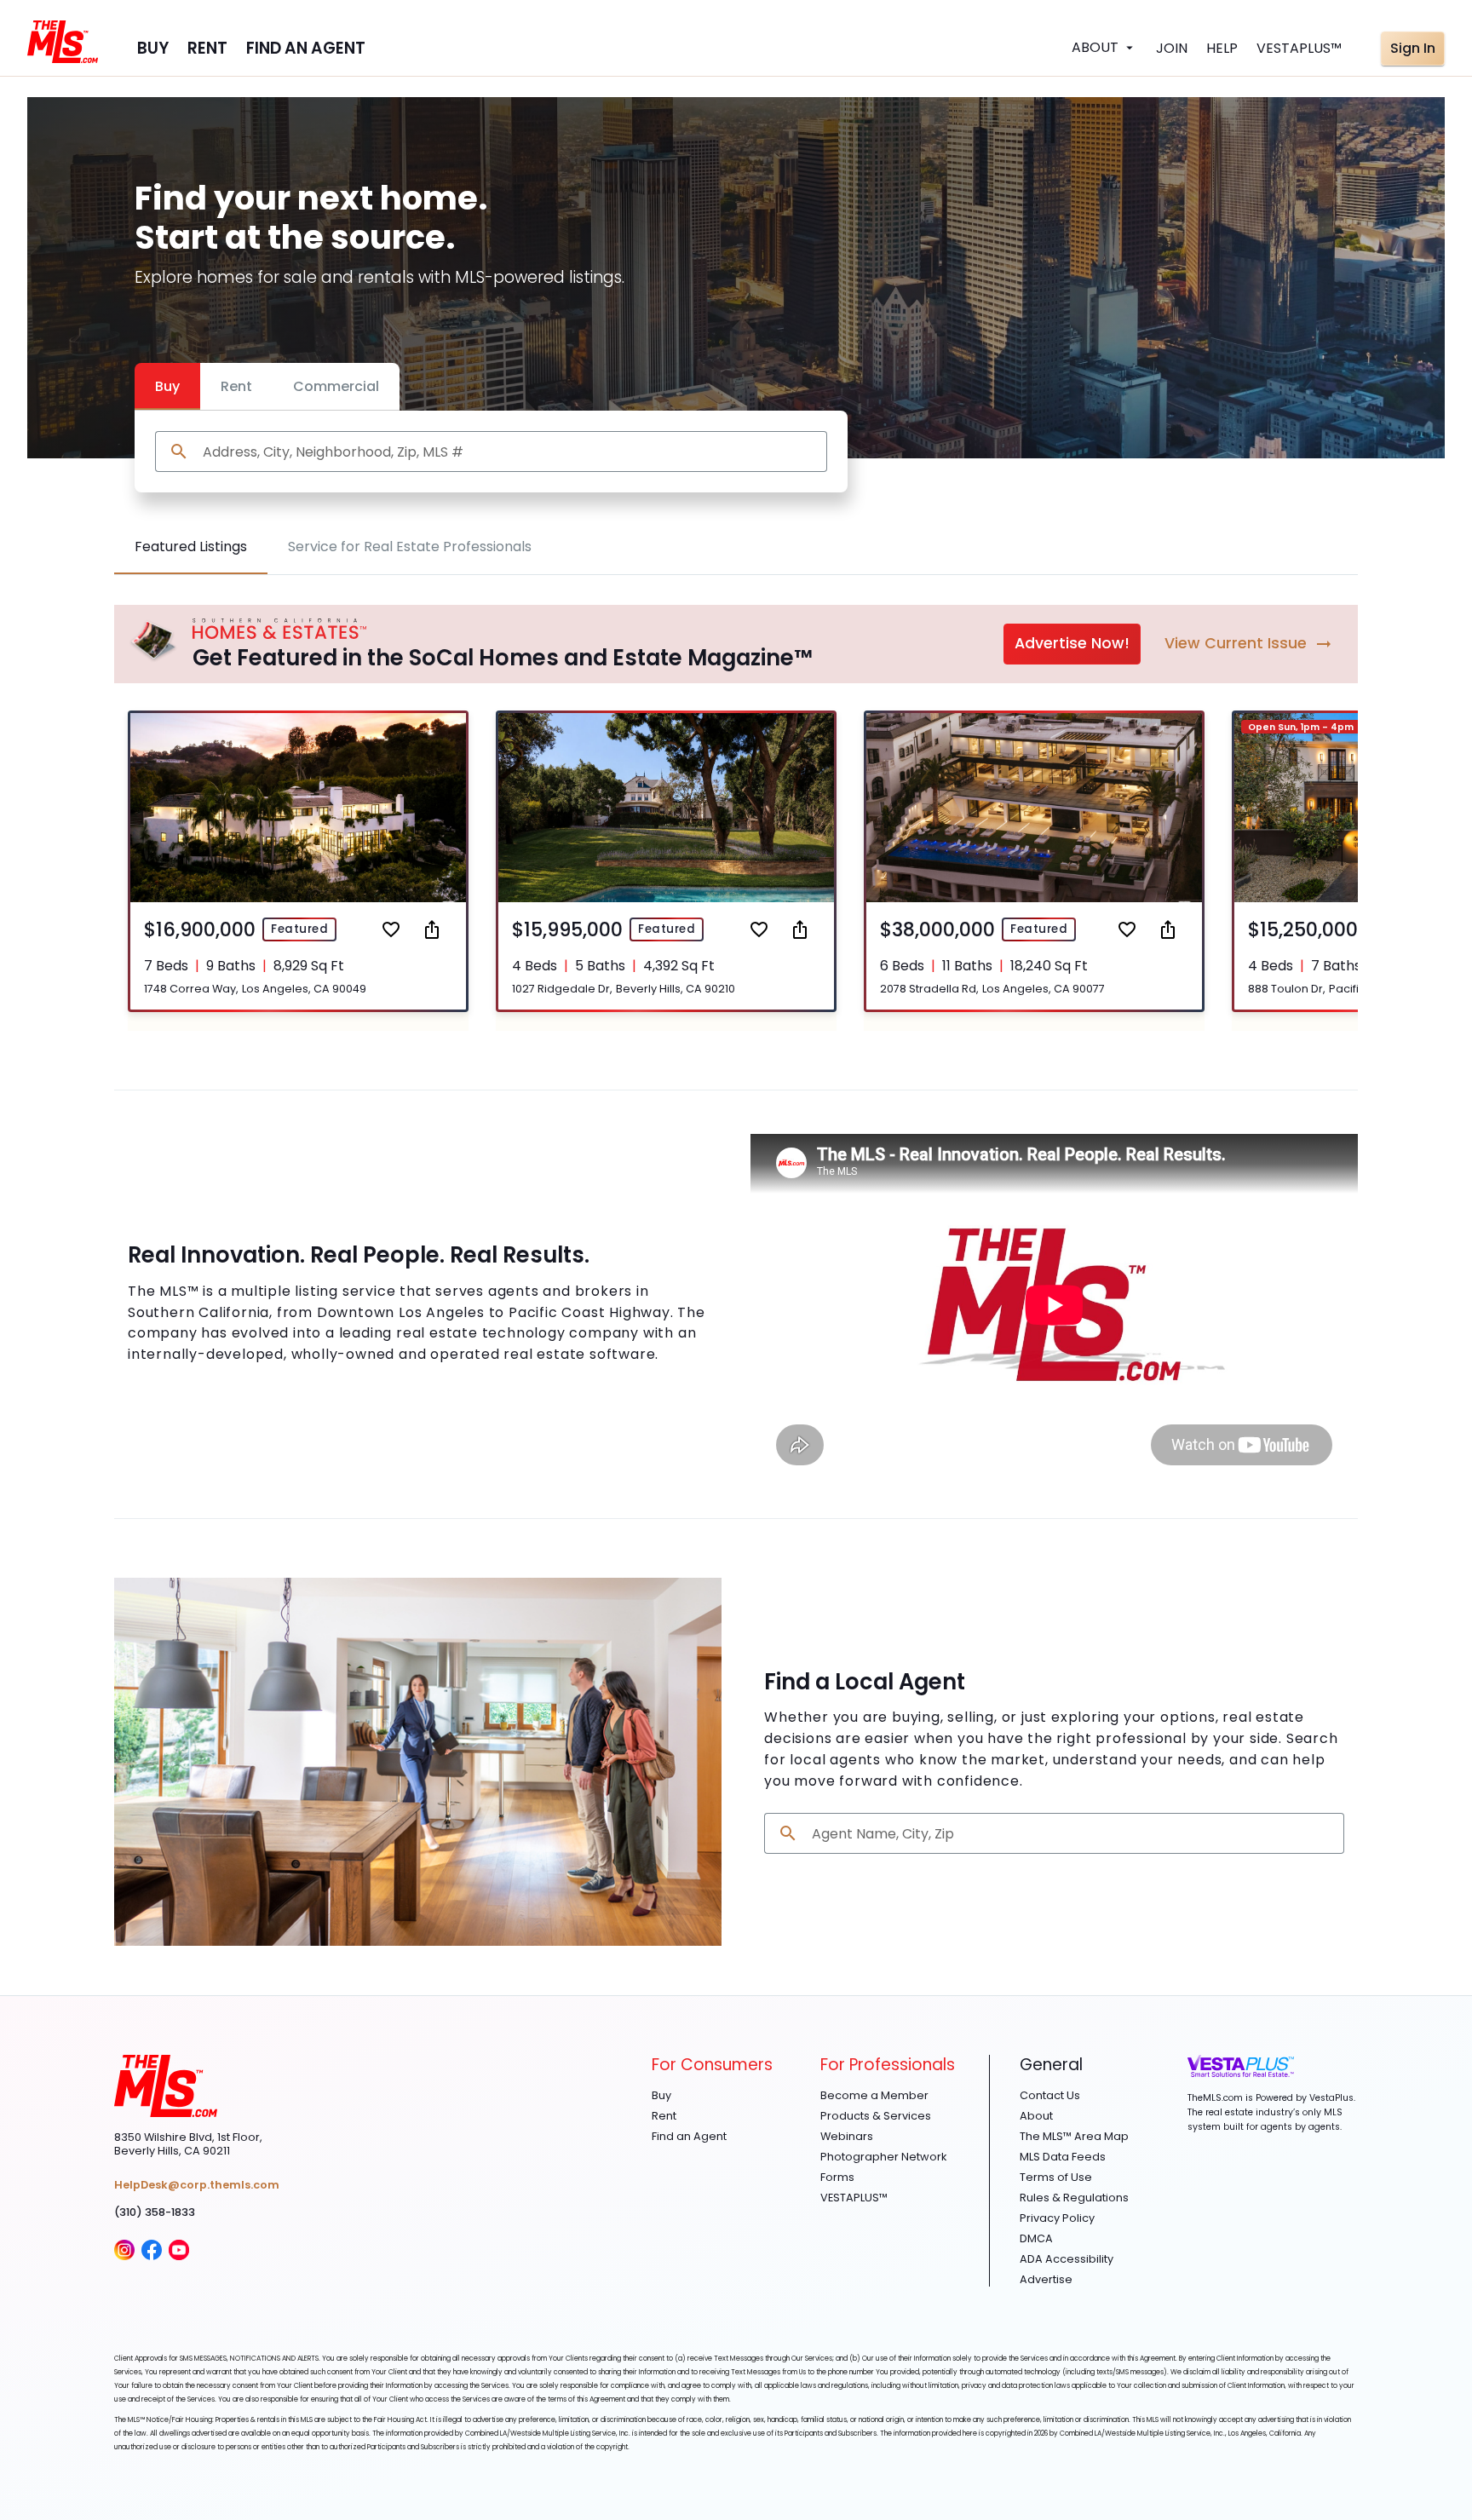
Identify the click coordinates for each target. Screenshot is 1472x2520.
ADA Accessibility (1067, 2259)
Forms (837, 2178)
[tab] (191, 547)
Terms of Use (1056, 2178)
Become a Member (874, 2096)
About (1036, 2116)
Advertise (1046, 2280)
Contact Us (1050, 2096)
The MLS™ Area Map (1074, 2137)
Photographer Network (883, 2157)
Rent (236, 386)
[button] (298, 861)
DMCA (1036, 2239)
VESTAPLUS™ (854, 2198)
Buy (167, 386)
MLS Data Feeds (1063, 2157)
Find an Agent (689, 2137)
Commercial (336, 386)
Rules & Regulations (1074, 2198)
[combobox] (508, 452)
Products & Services (876, 2116)
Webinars (847, 2137)
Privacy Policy (1057, 2218)
